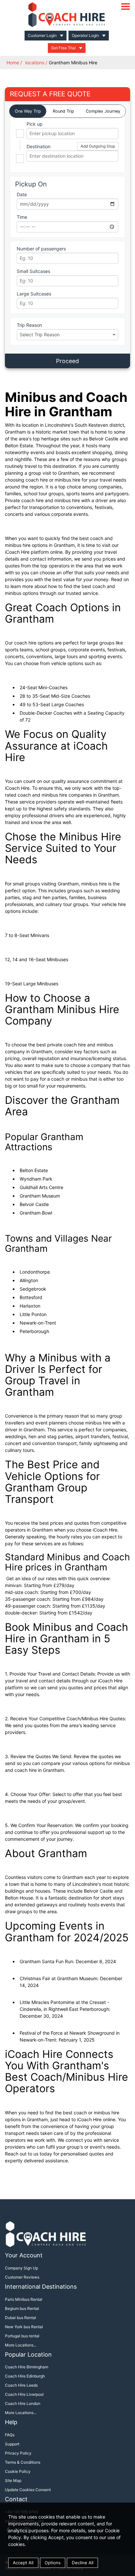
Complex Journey (103, 111)
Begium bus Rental (22, 2308)
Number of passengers (41, 249)
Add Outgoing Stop (98, 146)
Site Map (13, 2481)
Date (22, 194)
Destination (39, 146)
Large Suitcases (34, 294)
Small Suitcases (33, 271)
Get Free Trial (63, 48)
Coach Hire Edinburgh (25, 2376)
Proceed (67, 361)
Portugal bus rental (22, 2336)
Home (13, 63)
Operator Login (85, 35)
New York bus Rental (24, 2327)
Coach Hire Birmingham (27, 2367)
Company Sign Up (21, 2268)
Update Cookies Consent (28, 2490)
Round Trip (63, 111)
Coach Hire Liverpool (24, 2394)
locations (35, 63)
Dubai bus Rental (20, 2318)
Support (12, 2444)
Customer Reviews (22, 2277)
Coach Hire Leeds (21, 2385)
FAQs (10, 2435)
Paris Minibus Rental (24, 2299)
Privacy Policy (18, 2453)
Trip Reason (29, 325)
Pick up (35, 124)
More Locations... (21, 2345)
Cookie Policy (18, 2471)
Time (22, 217)
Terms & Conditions (23, 2462)
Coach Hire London (23, 2403)
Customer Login (42, 35)
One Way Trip (28, 111)
